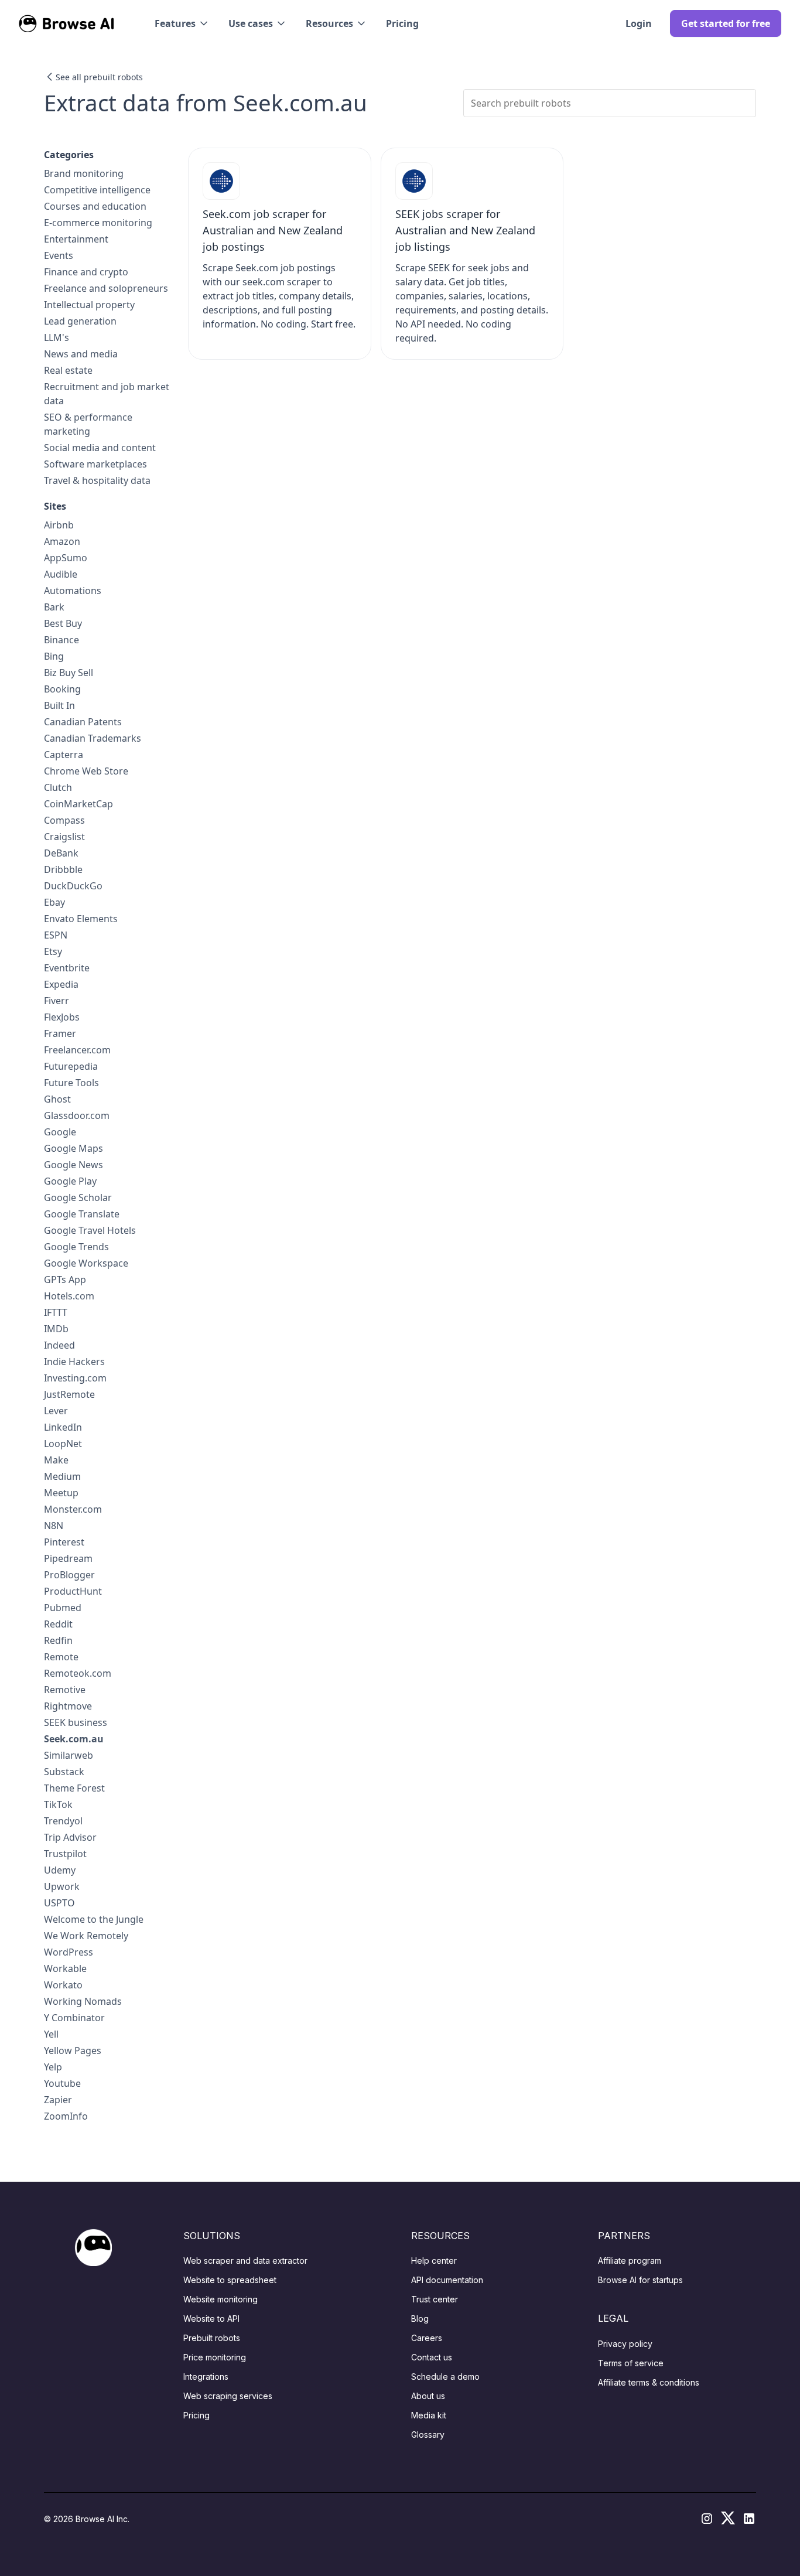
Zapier (58, 2100)
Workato (63, 1985)
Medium (62, 1476)
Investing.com (75, 1378)
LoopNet (63, 1444)
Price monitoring (215, 2357)
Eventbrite (67, 968)
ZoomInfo (66, 2116)
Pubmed (63, 1608)
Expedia (61, 984)
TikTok (58, 1804)
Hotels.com (69, 1296)
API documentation (447, 2280)
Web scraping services (228, 2396)
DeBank (61, 853)
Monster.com (73, 1509)
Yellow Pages (73, 2050)
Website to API (211, 2319)
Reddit (58, 1624)
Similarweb (69, 1755)
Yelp (53, 2067)
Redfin (58, 1640)
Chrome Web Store (86, 771)
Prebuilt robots (212, 2338)
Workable (65, 1968)
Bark (54, 607)
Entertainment (76, 239)
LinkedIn (63, 1427)
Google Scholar (78, 1197)
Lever (56, 1411)
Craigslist (64, 837)
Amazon (62, 541)
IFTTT (56, 1312)
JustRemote (69, 1394)
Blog (420, 2319)
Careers (427, 2338)
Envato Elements (81, 919)
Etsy (53, 951)
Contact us (432, 2357)
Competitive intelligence (97, 190)
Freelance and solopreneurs (106, 288)
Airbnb (59, 525)
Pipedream (68, 1558)
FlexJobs (62, 1017)
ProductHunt (73, 1591)
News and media (81, 354)
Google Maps (73, 1148)
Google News (73, 1165)
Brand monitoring (84, 173)
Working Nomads (83, 2001)
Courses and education (95, 206)
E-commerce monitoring (98, 223)
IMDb (56, 1329)
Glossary (428, 2435)
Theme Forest (74, 1788)
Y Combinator (74, 2018)
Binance (61, 640)
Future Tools (71, 1083)
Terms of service (631, 2363)
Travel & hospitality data (97, 480)
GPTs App (65, 1280)
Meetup (61, 1493)
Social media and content (100, 448)
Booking (62, 689)
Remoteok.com (78, 1673)
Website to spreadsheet (230, 2280)
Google (60, 1132)
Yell (51, 2034)
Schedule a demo (445, 2377)
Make (56, 1460)
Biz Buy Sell (69, 673)
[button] (182, 23)
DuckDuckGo (73, 886)
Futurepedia (71, 1066)
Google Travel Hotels (90, 1230)
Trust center (435, 2299)
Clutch (58, 787)
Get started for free (726, 23)
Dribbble (63, 869)
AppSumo (66, 558)
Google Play (70, 1181)
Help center (434, 2261)
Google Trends (76, 1247)
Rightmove (68, 1706)
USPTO (59, 1903)
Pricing (402, 23)
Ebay (54, 902)
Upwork (62, 1886)
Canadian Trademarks (93, 738)
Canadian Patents (83, 722)
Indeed (59, 1345)
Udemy (60, 1870)
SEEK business (76, 1722)
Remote (61, 1657)
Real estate (68, 370)
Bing (54, 656)
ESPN (56, 935)
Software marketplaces (95, 464)
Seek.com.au (74, 1739)
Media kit (429, 2415)
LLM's (57, 337)
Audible (61, 574)
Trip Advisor (70, 1837)
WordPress (69, 1952)
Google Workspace (86, 1263)
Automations (73, 591)
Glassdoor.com (77, 1115)
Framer (60, 1033)
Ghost (57, 1099)
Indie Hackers (74, 1362)
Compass (64, 820)
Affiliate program (630, 2261)
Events (59, 255)
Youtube (62, 2083)
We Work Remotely (86, 1936)
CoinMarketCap (78, 804)
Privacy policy (625, 2344)
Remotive (65, 1690)
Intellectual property (89, 305)
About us (428, 2396)
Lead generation (80, 321)
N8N (54, 1526)
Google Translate (82, 1214)
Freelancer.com (77, 1050)
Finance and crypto (86, 272)
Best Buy (63, 623)
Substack (64, 1772)
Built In (59, 705)
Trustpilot (65, 1854)
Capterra (64, 755)
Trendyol (63, 1821)
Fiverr (57, 1001)
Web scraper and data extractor (245, 2261)
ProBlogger (69, 1575)
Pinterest (64, 1542)
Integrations (206, 2377)
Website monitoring (220, 2299)
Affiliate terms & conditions (649, 2382)
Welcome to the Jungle (94, 1919)
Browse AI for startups (640, 2280)
